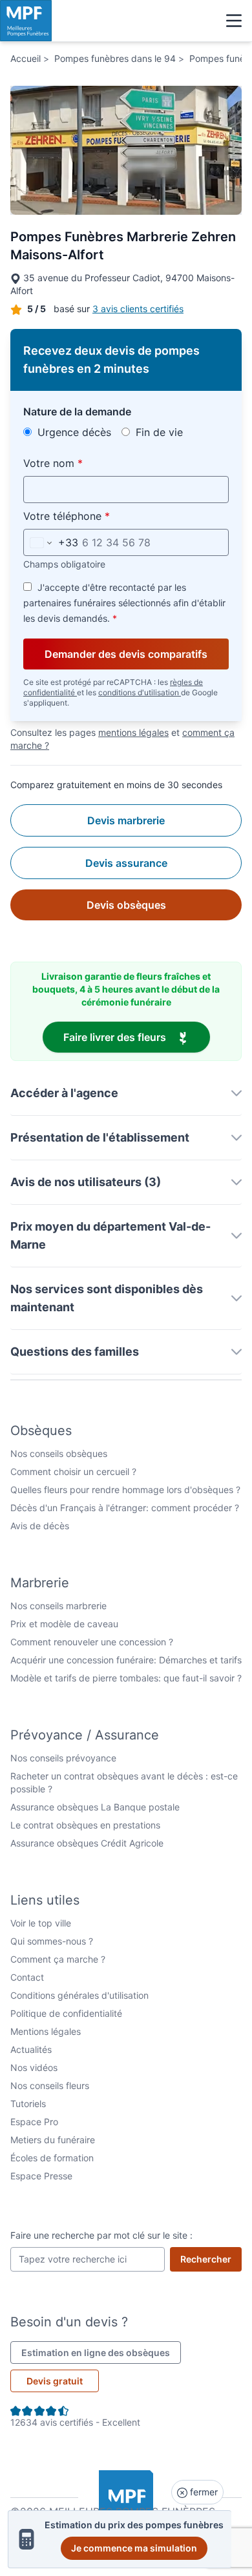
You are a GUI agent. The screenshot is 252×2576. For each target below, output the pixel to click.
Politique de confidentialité (66, 2013)
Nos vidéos (34, 2067)
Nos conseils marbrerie (58, 1606)
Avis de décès (40, 1526)
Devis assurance (126, 863)
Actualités (31, 2049)
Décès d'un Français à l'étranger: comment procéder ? (125, 1508)
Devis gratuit (55, 2381)
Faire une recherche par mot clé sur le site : (101, 2235)
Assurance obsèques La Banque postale (95, 1807)
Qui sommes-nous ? (52, 1941)
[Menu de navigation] (234, 21)
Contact (27, 1977)
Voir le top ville (41, 1923)
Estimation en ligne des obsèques (101, 2352)
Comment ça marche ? (58, 1959)
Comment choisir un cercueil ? (73, 1471)
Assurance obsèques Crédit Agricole (87, 1843)
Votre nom (83, 463)
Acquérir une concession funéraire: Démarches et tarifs (126, 1660)
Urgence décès (73, 432)
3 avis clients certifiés (138, 309)
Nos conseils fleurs (50, 2086)
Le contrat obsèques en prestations (85, 1825)
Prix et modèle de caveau (64, 1624)
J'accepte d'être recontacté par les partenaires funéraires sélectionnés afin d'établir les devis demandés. (124, 603)
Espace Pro (34, 2122)
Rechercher (211, 2259)
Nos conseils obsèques (59, 1453)
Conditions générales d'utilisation (79, 1995)
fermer (203, 2492)
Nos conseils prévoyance (63, 1758)
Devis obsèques (126, 905)
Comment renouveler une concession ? (92, 1642)
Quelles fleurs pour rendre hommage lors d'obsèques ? (125, 1490)
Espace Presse (41, 2176)
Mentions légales (46, 2031)
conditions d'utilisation (140, 692)
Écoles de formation (52, 2158)
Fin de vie (158, 432)
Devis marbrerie (126, 820)
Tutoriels (28, 2104)
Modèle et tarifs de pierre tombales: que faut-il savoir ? (126, 1678)
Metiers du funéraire (53, 2140)
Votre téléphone (97, 516)
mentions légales (133, 732)
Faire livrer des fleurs (137, 1037)
